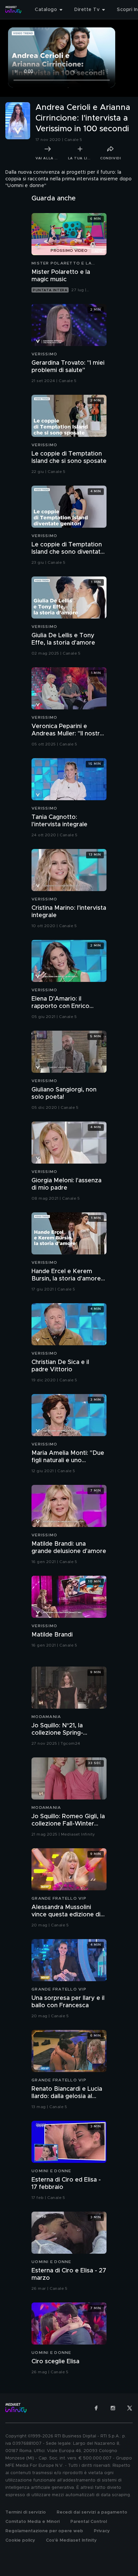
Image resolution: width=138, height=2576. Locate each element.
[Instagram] (113, 2408)
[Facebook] (96, 2408)
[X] (130, 2408)
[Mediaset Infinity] (13, 10)
